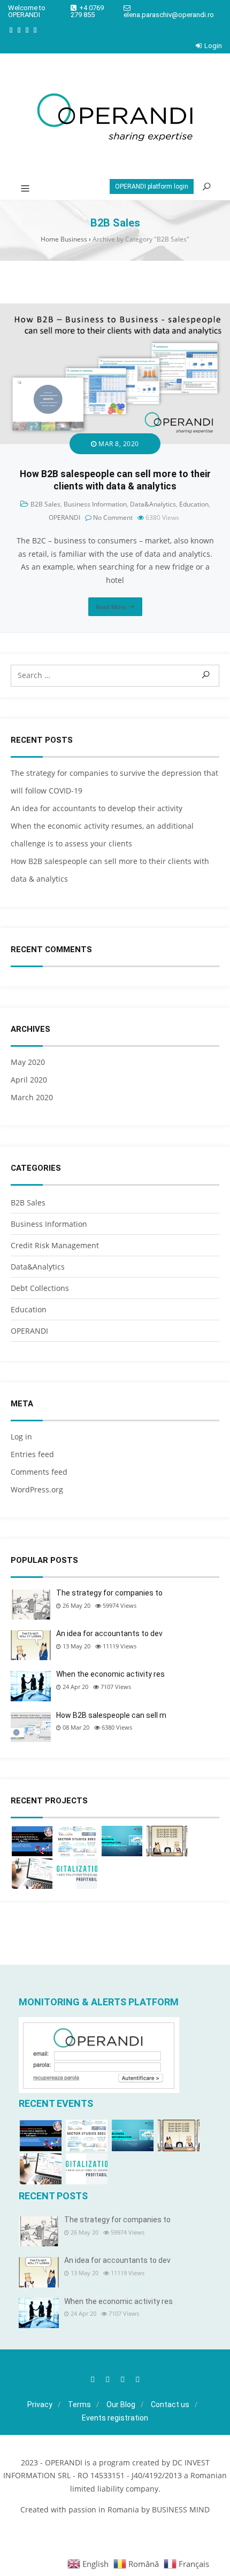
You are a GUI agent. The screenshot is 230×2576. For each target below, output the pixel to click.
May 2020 (28, 1062)
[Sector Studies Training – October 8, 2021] (77, 1841)
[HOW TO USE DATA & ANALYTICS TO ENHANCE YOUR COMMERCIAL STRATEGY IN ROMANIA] (32, 1841)
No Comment (113, 517)
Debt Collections (40, 1288)
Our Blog (121, 2404)
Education (194, 504)
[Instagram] (19, 30)
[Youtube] (35, 30)
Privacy (40, 2404)
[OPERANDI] (115, 116)
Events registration (115, 2418)
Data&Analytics (153, 504)
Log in (21, 1437)
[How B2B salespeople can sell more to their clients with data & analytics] (115, 310)
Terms (79, 2404)
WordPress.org (37, 1489)
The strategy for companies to (109, 1593)
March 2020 (32, 1097)
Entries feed (32, 1454)
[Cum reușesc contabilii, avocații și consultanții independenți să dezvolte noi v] (167, 1841)
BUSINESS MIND (181, 2509)
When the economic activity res (110, 1674)
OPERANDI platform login (152, 186)
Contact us (170, 2404)
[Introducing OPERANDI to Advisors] (77, 1874)
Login (213, 46)
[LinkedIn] (27, 30)
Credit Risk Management (55, 1245)
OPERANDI (64, 517)
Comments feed (39, 1472)
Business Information (95, 504)
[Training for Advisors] (32, 1874)
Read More (111, 607)
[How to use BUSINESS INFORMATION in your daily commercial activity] (122, 1841)
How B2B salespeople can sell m (111, 1715)
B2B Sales (45, 504)
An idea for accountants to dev (109, 1633)
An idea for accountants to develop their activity (97, 808)
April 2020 (29, 1080)
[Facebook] (11, 30)
